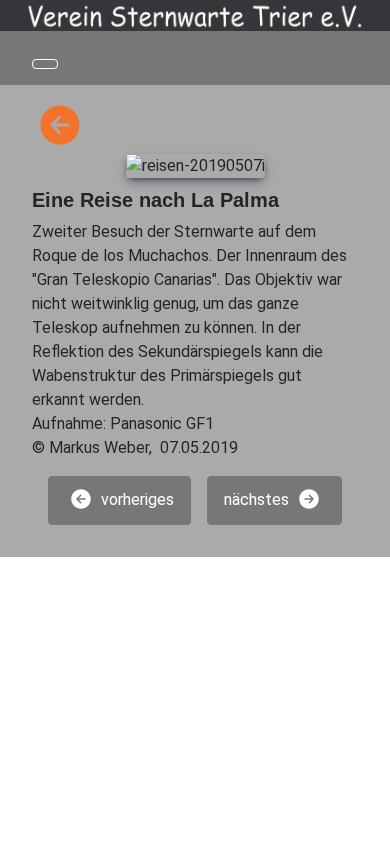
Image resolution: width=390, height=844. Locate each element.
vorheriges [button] (135, 499)
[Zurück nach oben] (365, 819)
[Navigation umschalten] (45, 64)
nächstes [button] (258, 499)
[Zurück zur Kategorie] (60, 125)
